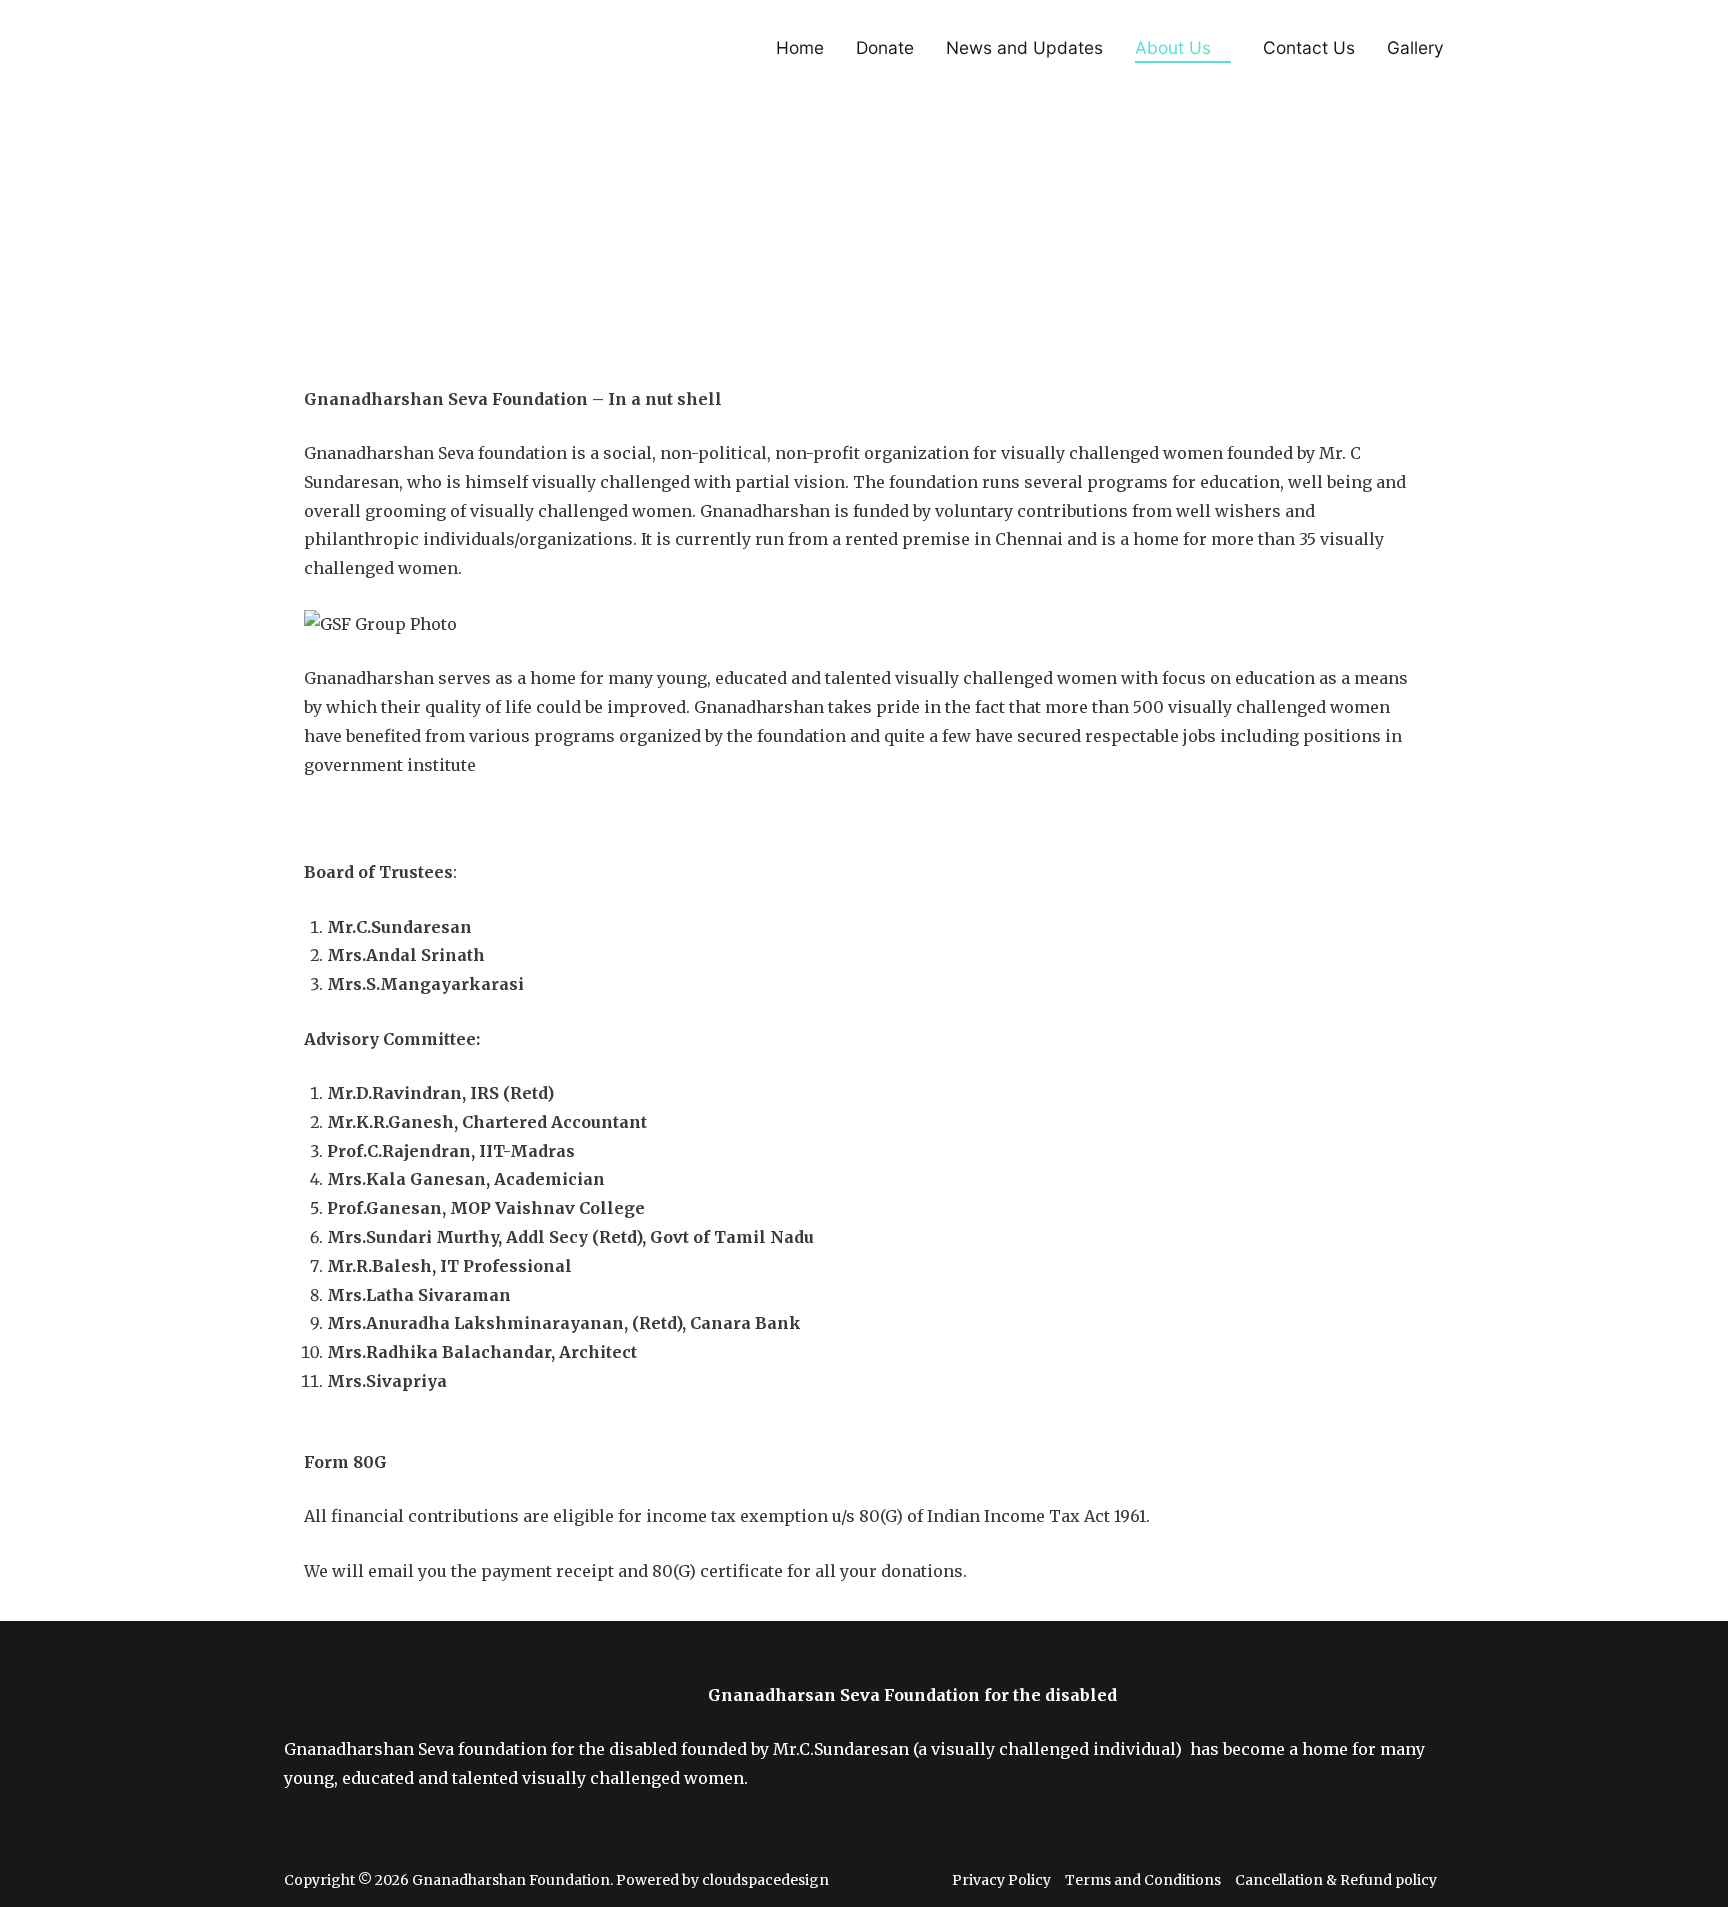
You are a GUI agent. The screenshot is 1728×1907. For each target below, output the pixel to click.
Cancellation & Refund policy (1336, 1880)
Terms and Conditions (1143, 1880)
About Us (1173, 47)
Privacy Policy (1001, 1880)
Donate (885, 47)
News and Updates (1024, 47)
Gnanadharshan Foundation (511, 1880)
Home (800, 47)
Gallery (1415, 47)
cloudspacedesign (765, 1880)
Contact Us (1309, 47)
